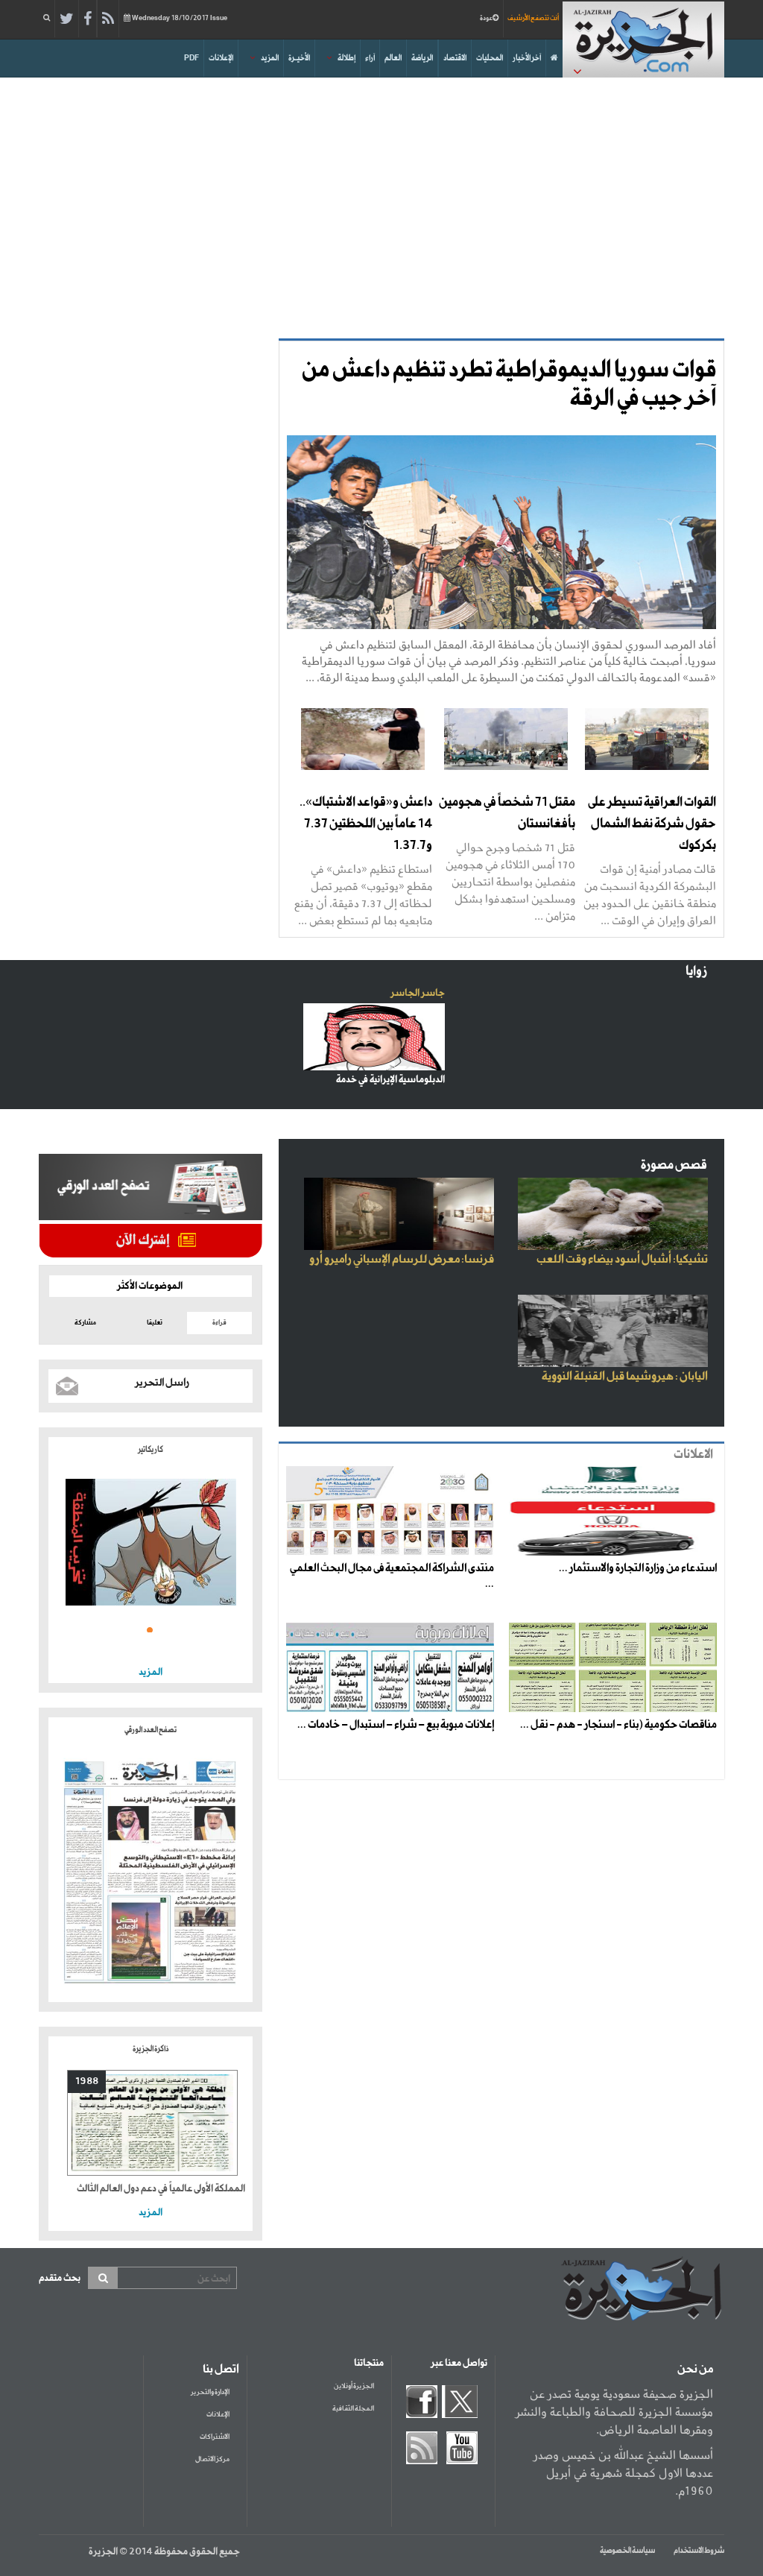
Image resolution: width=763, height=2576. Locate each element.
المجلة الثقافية (353, 2409)
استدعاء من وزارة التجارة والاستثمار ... (638, 1568)
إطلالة (346, 58)
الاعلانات (693, 1455)
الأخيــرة (299, 58)
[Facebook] (88, 19)
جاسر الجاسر (418, 993)
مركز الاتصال (212, 2459)
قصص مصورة (674, 1165)
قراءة (219, 1323)
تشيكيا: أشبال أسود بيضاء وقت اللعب (622, 1260)
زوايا (696, 972)
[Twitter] (67, 19)
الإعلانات (221, 58)
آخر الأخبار (527, 58)
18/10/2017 (180, 18)
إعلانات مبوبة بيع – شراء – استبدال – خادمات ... (396, 1725)
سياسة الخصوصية (627, 2551)
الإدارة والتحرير (210, 2392)
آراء (370, 58)
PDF (191, 58)
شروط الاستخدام (699, 2551)
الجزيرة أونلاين (354, 2386)
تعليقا (155, 1323)
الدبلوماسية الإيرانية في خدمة (390, 1080)
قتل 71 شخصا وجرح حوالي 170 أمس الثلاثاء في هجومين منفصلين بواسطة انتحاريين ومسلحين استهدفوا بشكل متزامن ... (510, 881)
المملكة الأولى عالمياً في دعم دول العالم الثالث (161, 2189)
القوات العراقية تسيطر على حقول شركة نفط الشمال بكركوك (652, 824)
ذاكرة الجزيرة (151, 2049)
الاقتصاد (455, 58)
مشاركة (85, 1323)
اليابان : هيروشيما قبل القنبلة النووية (625, 1377)
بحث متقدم (60, 2278)
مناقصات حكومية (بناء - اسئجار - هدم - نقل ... (618, 1725)
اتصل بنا (221, 2370)
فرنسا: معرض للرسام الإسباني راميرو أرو (402, 1260)
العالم (393, 58)
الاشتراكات (215, 2437)
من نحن (695, 2370)
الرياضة (422, 58)
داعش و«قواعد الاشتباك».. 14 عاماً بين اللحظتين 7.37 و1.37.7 (366, 824)
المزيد (270, 58)
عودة (486, 18)
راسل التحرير (162, 1383)
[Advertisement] (381, 204)
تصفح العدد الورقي (151, 1730)
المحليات (490, 58)
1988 (87, 2081)
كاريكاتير (151, 1450)
